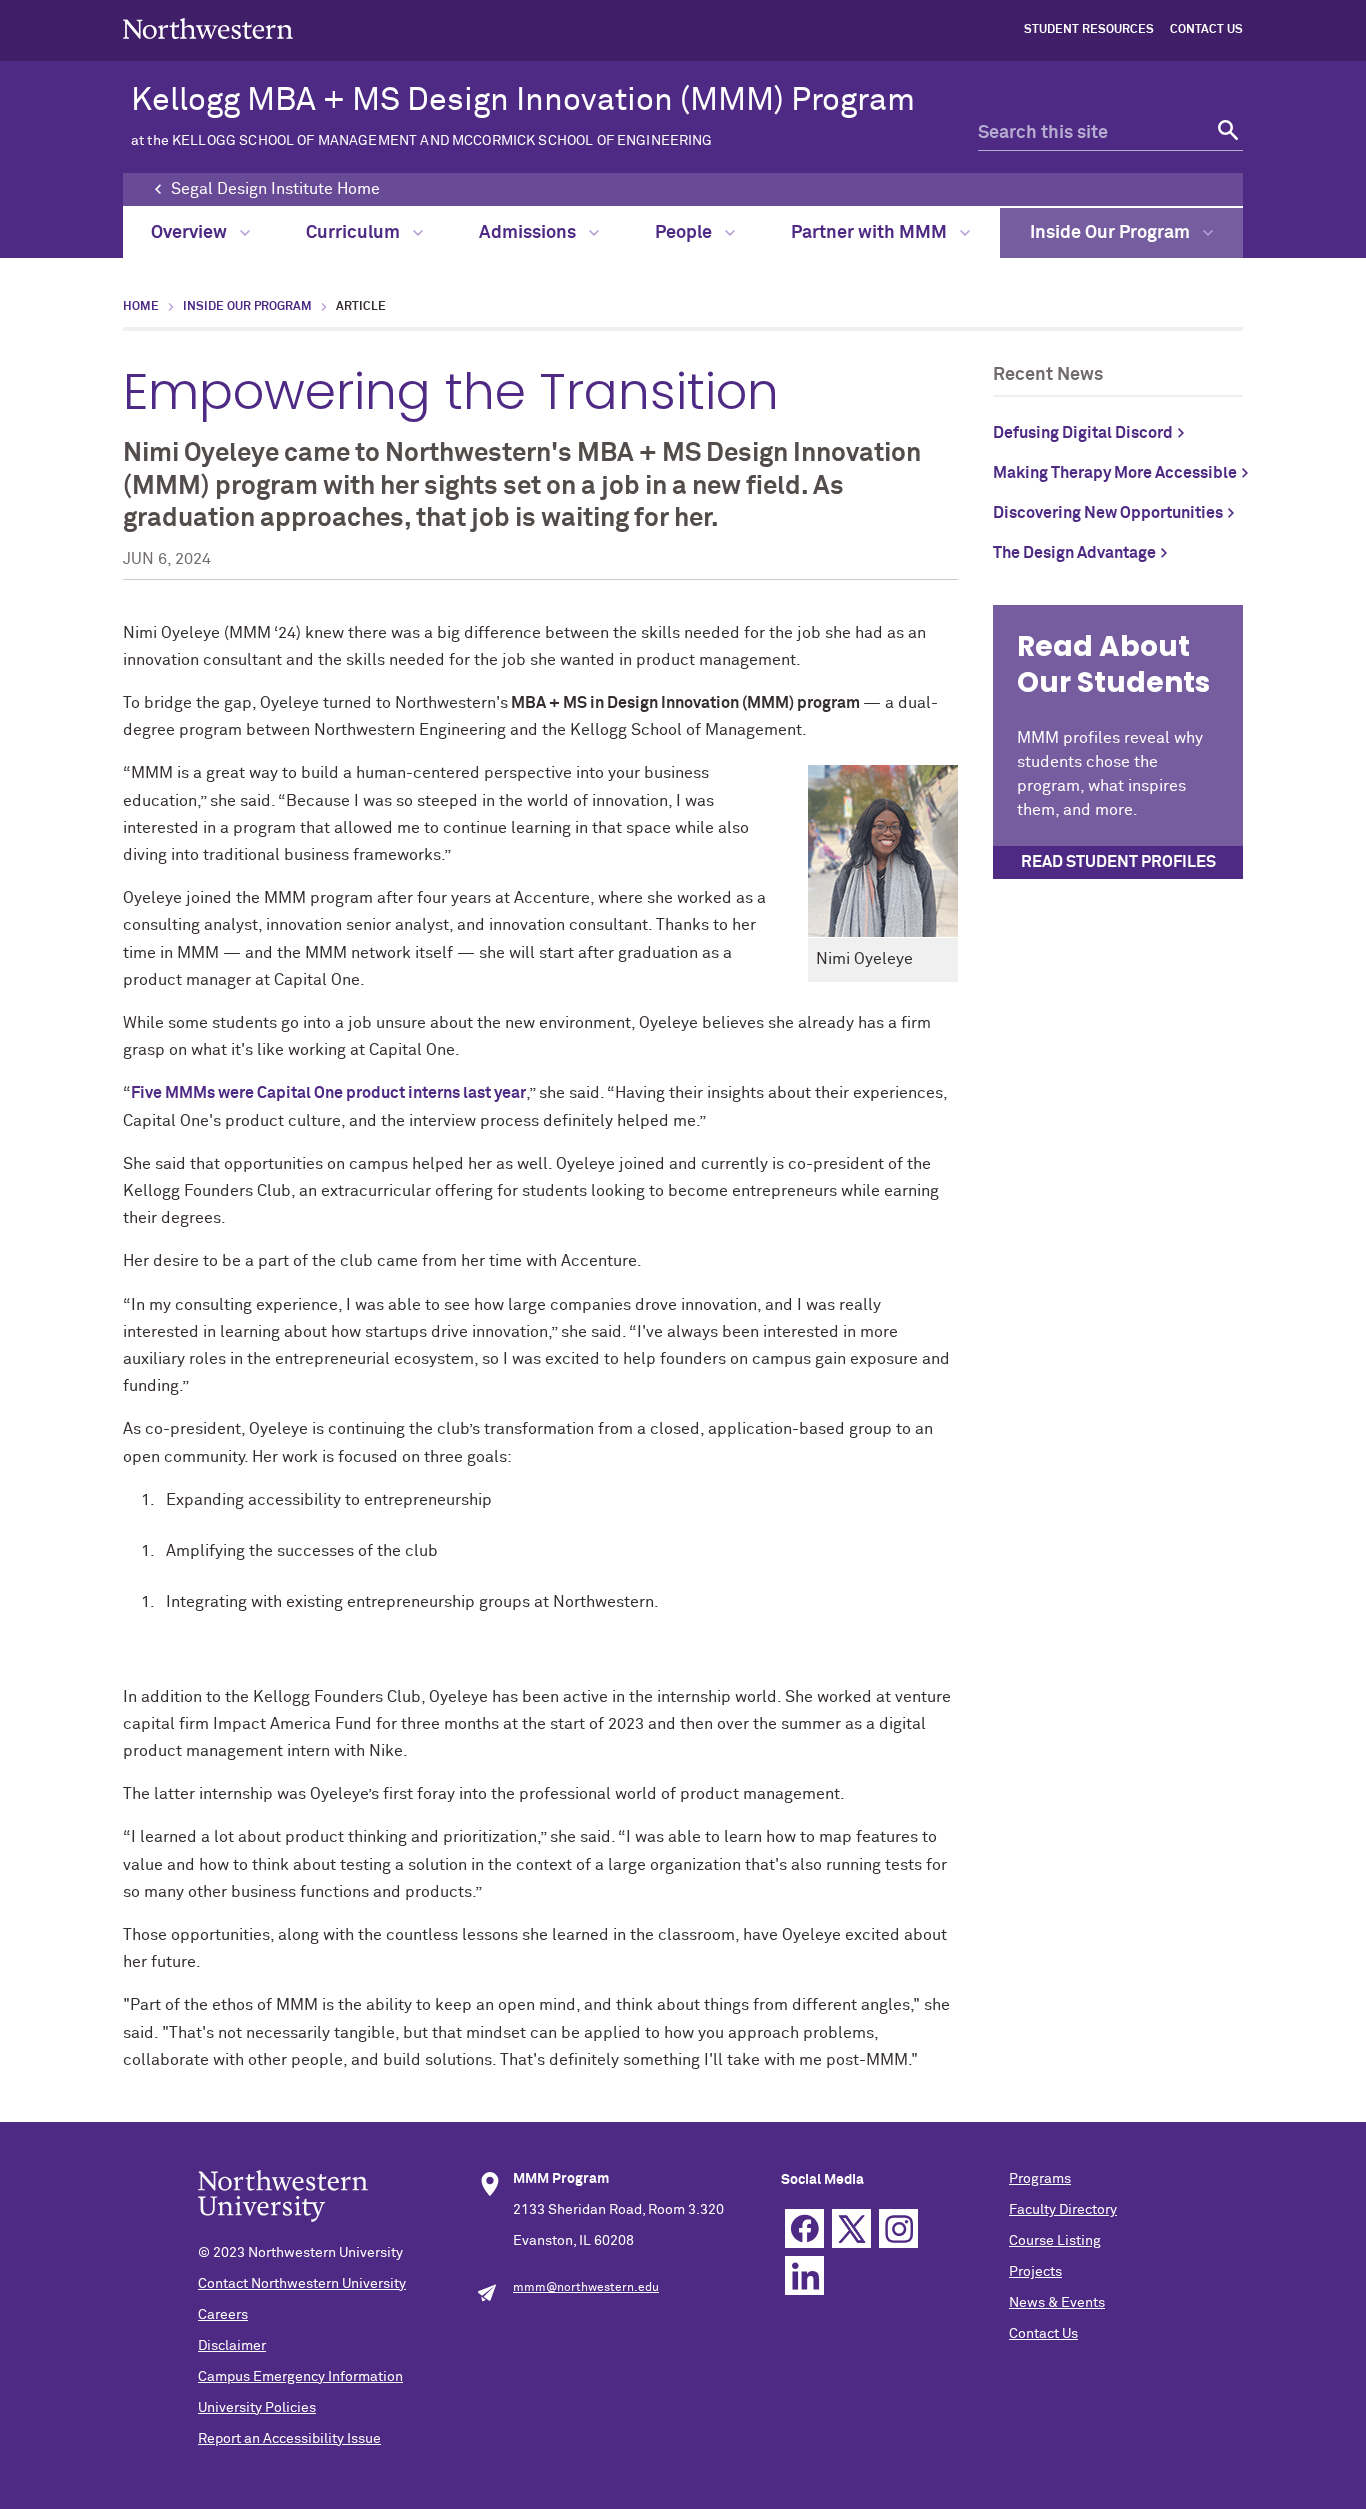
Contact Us (1206, 30)
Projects (1035, 2272)
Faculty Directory (1063, 2210)
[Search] (1225, 133)
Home (141, 307)
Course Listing (1055, 2241)
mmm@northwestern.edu (586, 2288)
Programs (1040, 2179)
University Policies (257, 2408)
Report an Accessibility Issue (289, 2439)
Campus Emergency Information (300, 2377)
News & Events (1057, 2303)
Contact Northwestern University (302, 2284)
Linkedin (804, 2275)
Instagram (898, 2228)
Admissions (529, 233)
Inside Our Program (1112, 233)
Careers (223, 2315)
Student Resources (1089, 30)
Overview (191, 233)
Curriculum (355, 233)
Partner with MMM (871, 233)
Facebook (804, 2228)
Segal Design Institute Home (275, 189)
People (685, 233)
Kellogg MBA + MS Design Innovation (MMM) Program (523, 116)
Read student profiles (1118, 862)
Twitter (851, 2228)
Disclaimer (232, 2346)
